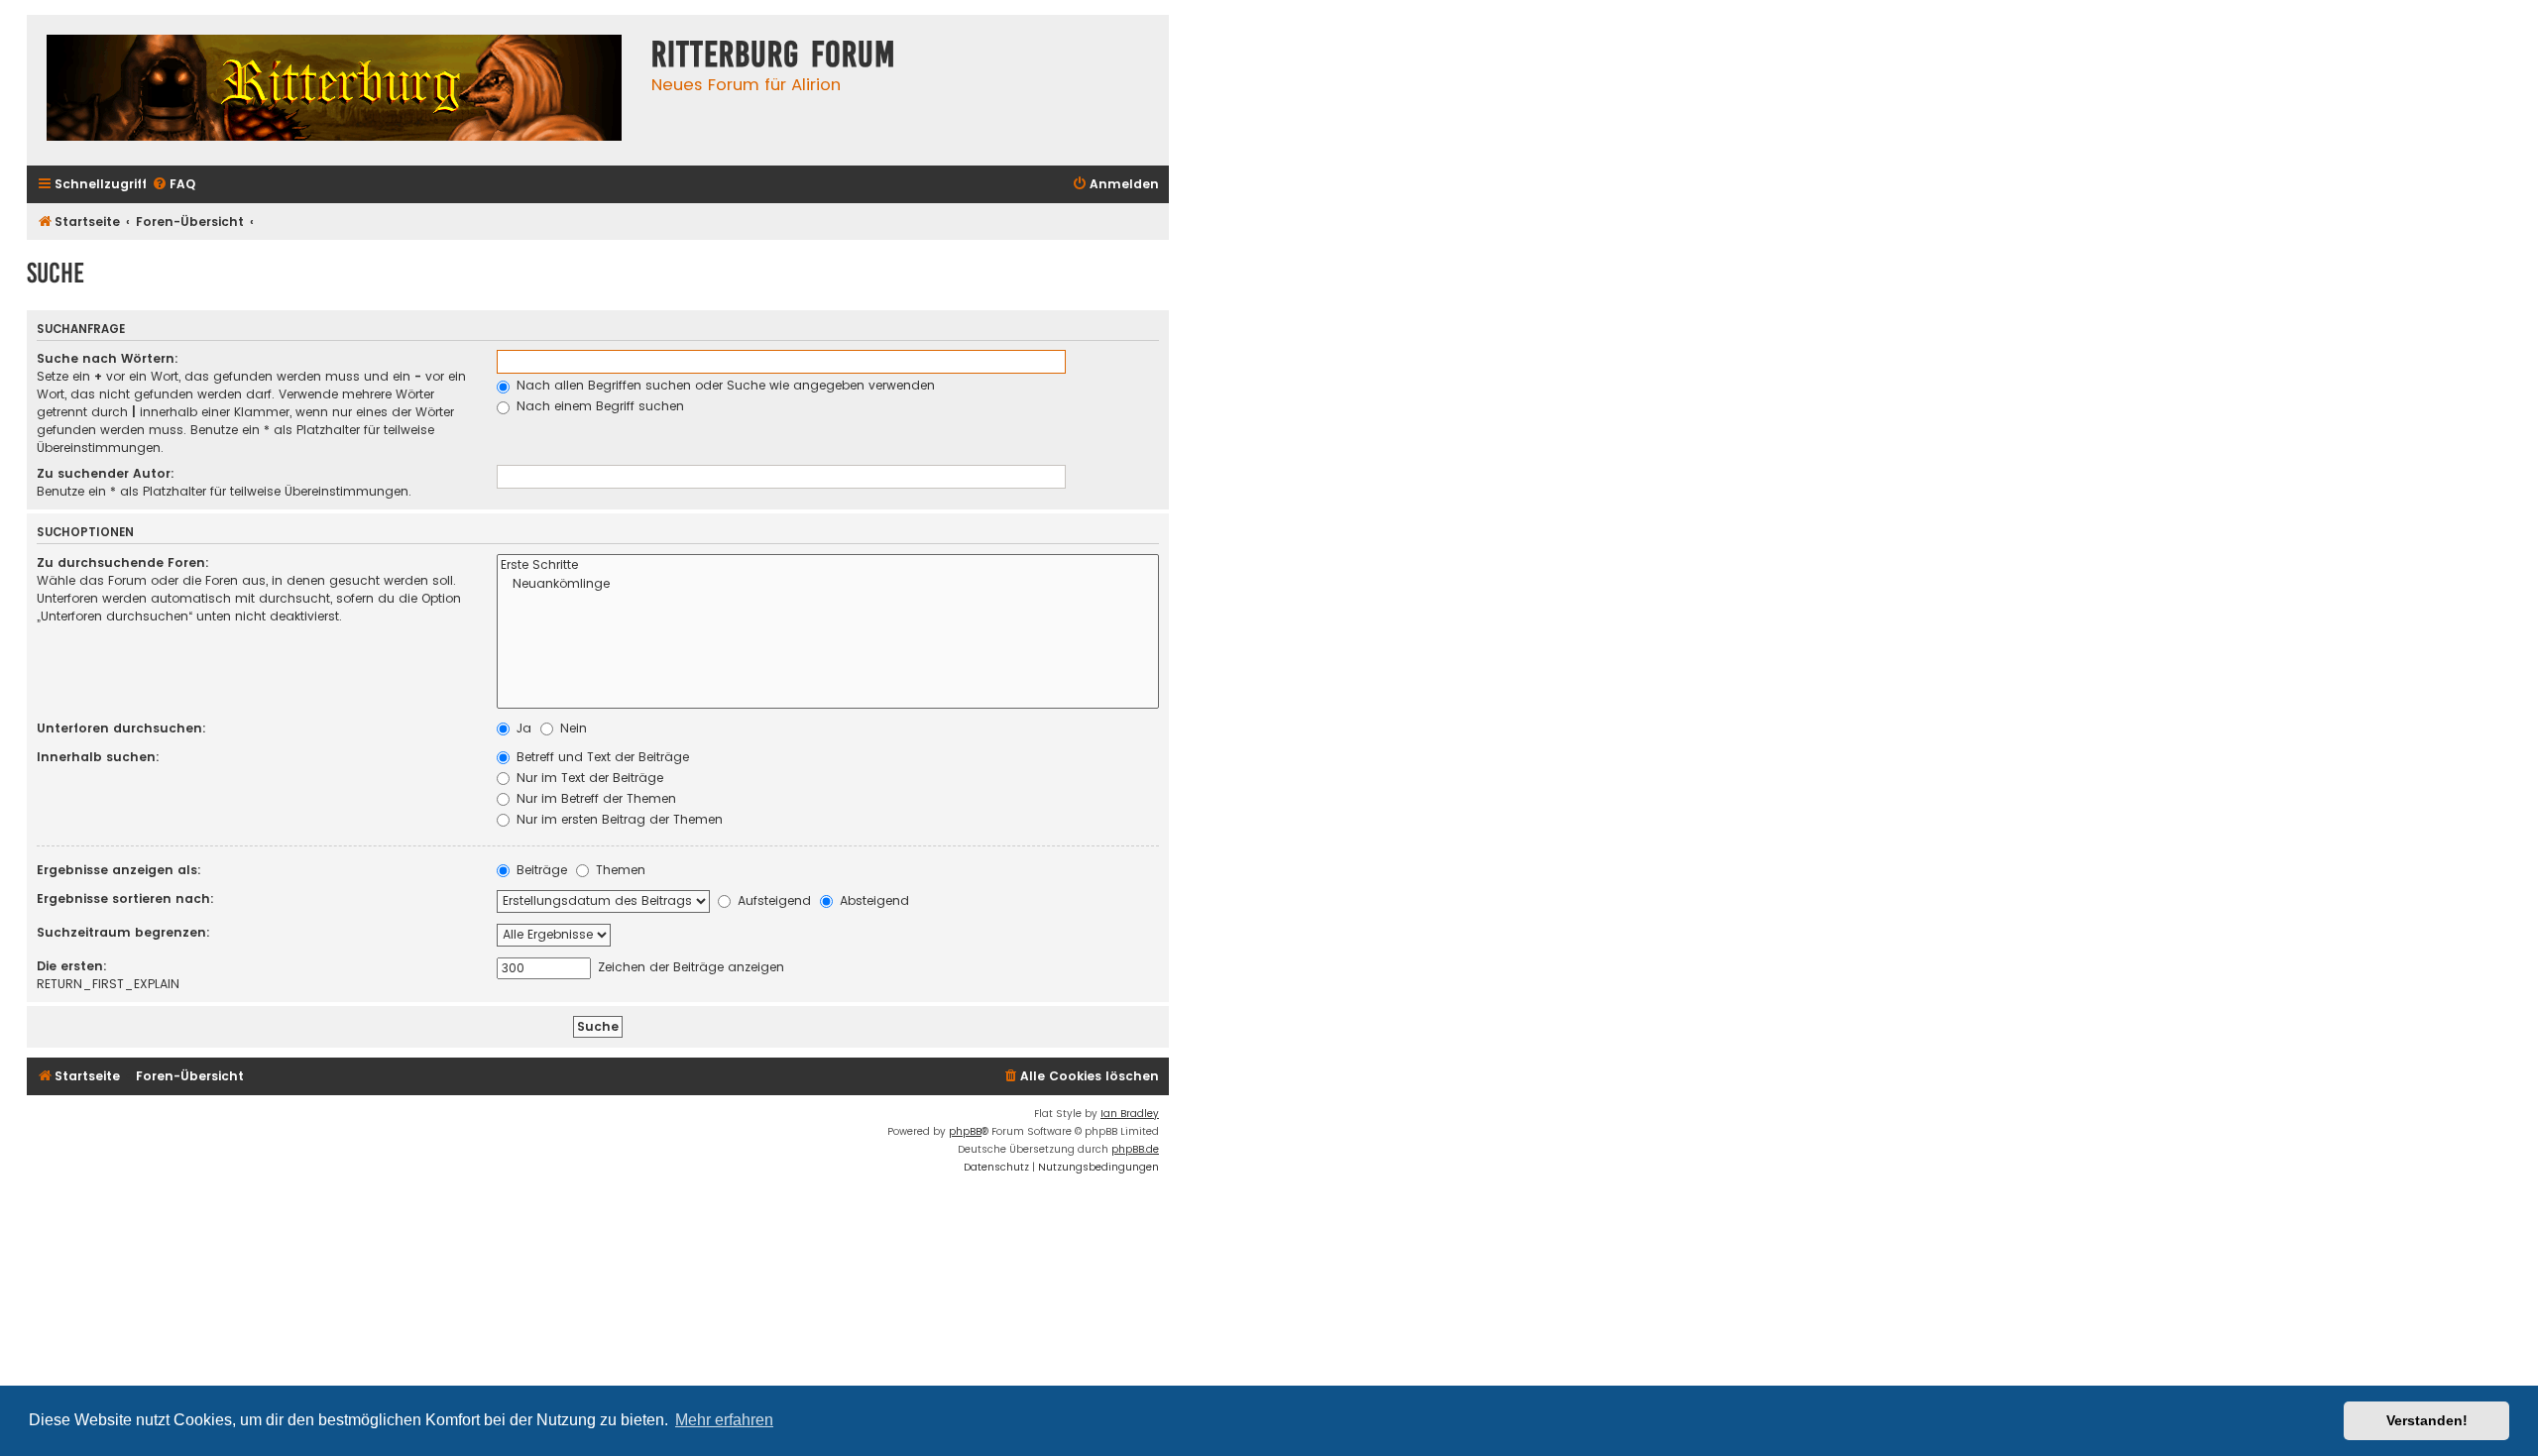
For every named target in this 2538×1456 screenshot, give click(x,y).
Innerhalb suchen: (98, 757)
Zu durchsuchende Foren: (123, 562)
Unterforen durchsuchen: (121, 728)
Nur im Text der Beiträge (588, 778)
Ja (522, 728)
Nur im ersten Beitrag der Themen (618, 819)
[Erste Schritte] (828, 565)
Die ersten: (72, 966)
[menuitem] (173, 185)
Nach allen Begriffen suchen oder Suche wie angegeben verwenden (724, 385)
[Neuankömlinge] (828, 584)
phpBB (965, 1131)
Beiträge (540, 870)
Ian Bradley (1130, 1114)
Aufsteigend (772, 900)
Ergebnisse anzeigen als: (119, 870)
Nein (572, 728)
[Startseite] (334, 90)
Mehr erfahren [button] (724, 1420)
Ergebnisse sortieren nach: (125, 898)
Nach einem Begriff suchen (598, 406)
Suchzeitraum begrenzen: (123, 932)
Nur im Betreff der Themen (594, 798)
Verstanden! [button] (2427, 1420)
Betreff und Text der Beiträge (601, 757)
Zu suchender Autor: (106, 473)
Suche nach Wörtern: (108, 358)
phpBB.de (1135, 1149)
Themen (619, 870)
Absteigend (872, 900)
